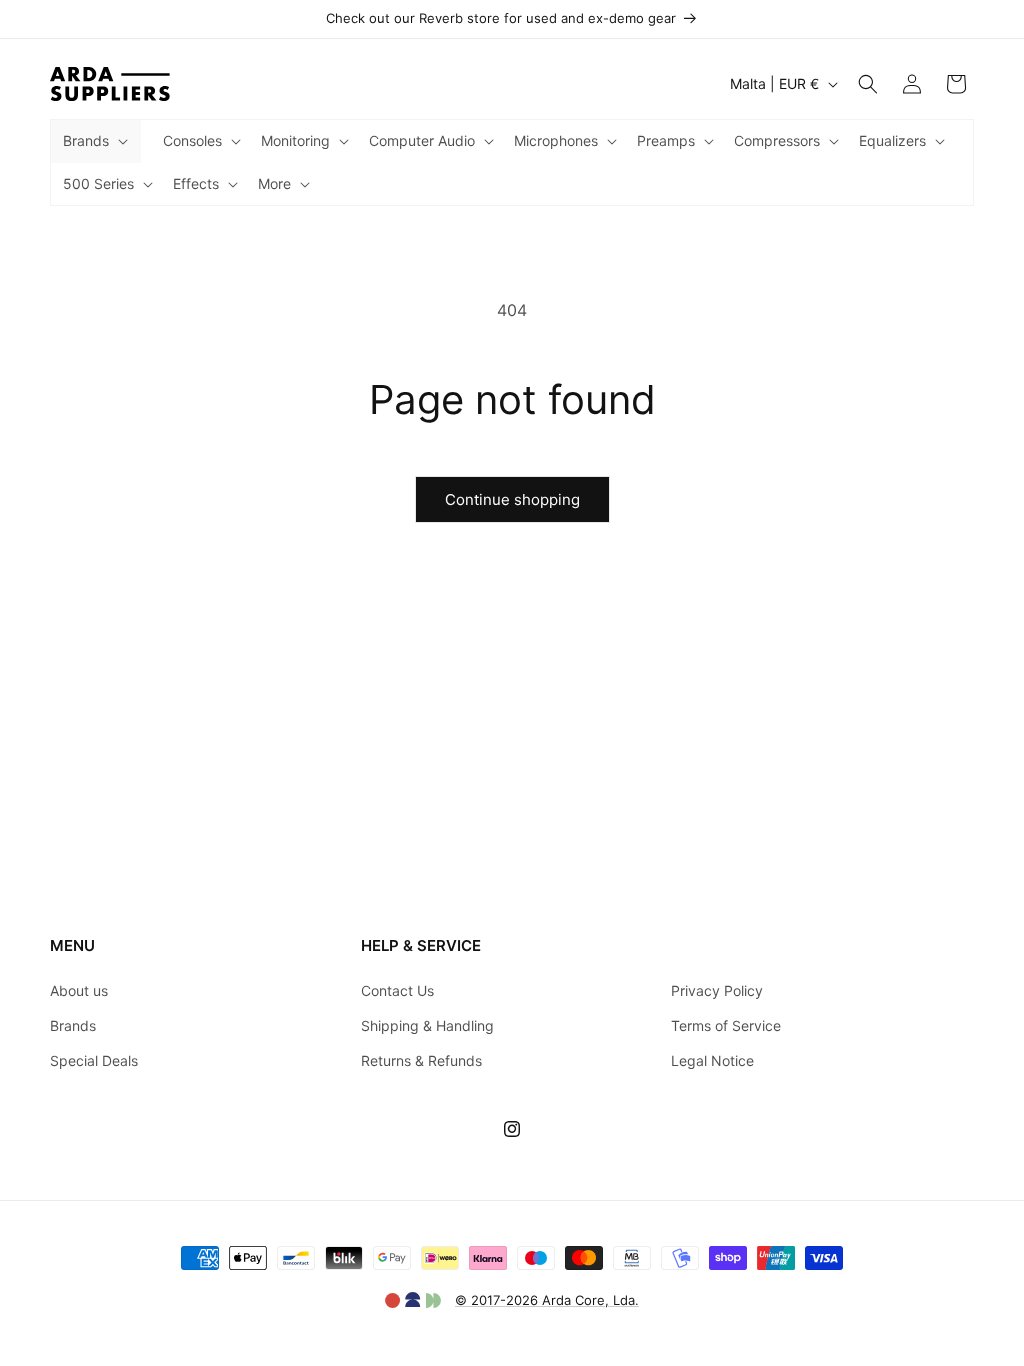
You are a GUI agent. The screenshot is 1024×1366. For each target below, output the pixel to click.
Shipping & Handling (427, 1025)
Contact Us (397, 990)
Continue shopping (512, 499)
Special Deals (94, 1060)
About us (79, 990)
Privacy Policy (717, 990)
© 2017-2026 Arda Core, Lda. (547, 1300)
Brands (73, 1025)
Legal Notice (712, 1060)
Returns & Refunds (421, 1060)
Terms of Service (726, 1025)
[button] (93, 141)
